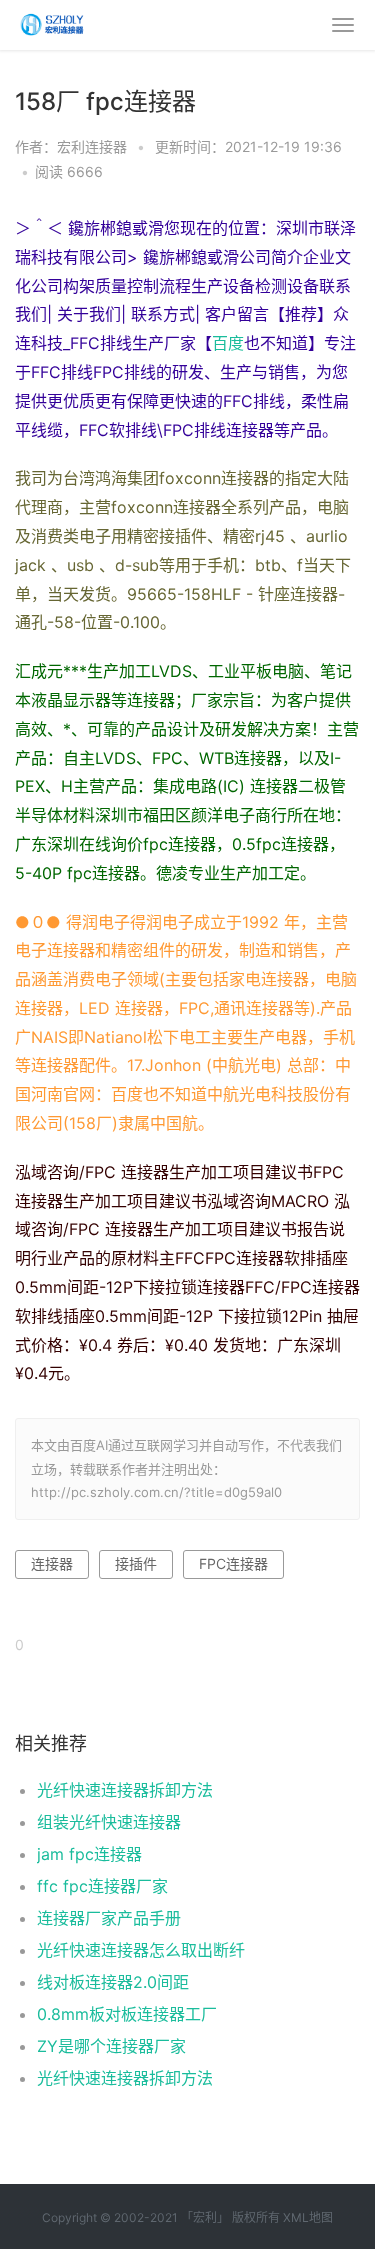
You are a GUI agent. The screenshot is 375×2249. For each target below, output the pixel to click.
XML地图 (308, 2217)
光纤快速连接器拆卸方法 (125, 1790)
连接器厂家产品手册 (109, 1918)
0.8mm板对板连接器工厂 (127, 2014)
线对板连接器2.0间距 (113, 1982)
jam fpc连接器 (89, 1854)
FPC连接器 (233, 1563)
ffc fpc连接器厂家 (102, 1886)
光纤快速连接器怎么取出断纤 (141, 1950)
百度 (228, 343)
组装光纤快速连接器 (109, 1822)
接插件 (136, 1563)
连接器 (52, 1563)
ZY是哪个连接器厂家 (111, 2046)
